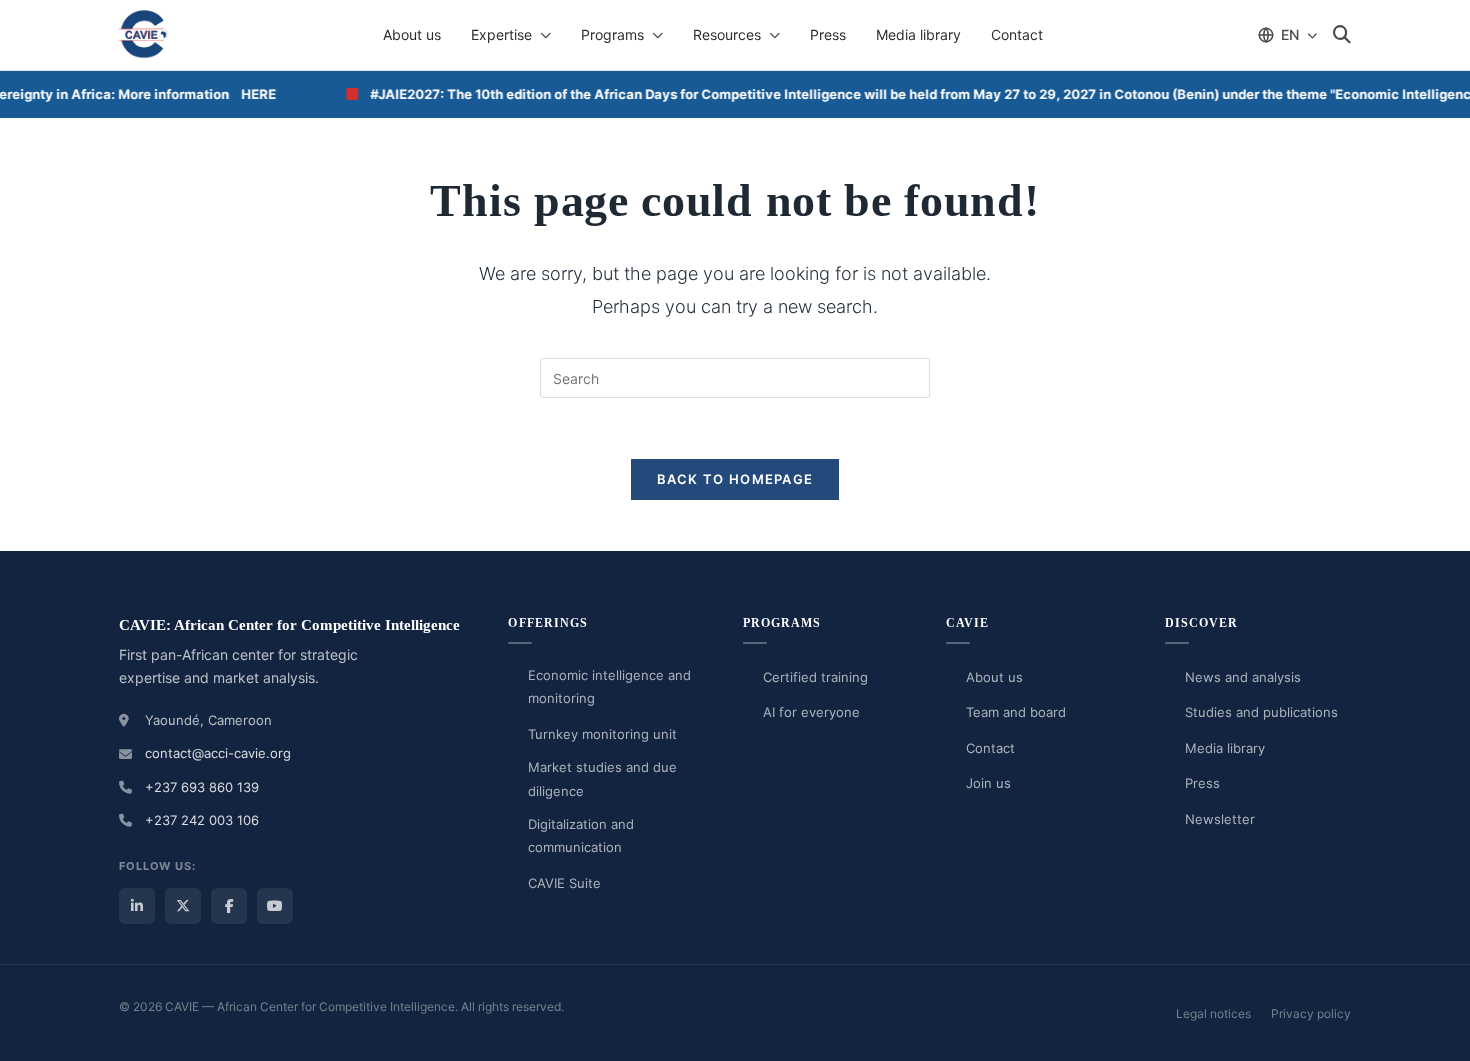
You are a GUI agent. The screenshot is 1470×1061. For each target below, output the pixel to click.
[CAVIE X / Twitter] (183, 906)
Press (828, 34)
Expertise (501, 34)
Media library (918, 34)
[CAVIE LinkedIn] (137, 906)
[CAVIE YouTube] (275, 906)
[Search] (1342, 35)
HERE (251, 94)
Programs (612, 34)
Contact (1017, 34)
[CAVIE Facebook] (229, 906)
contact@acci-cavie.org (218, 753)
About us (412, 34)
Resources (727, 34)
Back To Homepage (735, 479)
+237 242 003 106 (202, 820)
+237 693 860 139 (202, 787)
